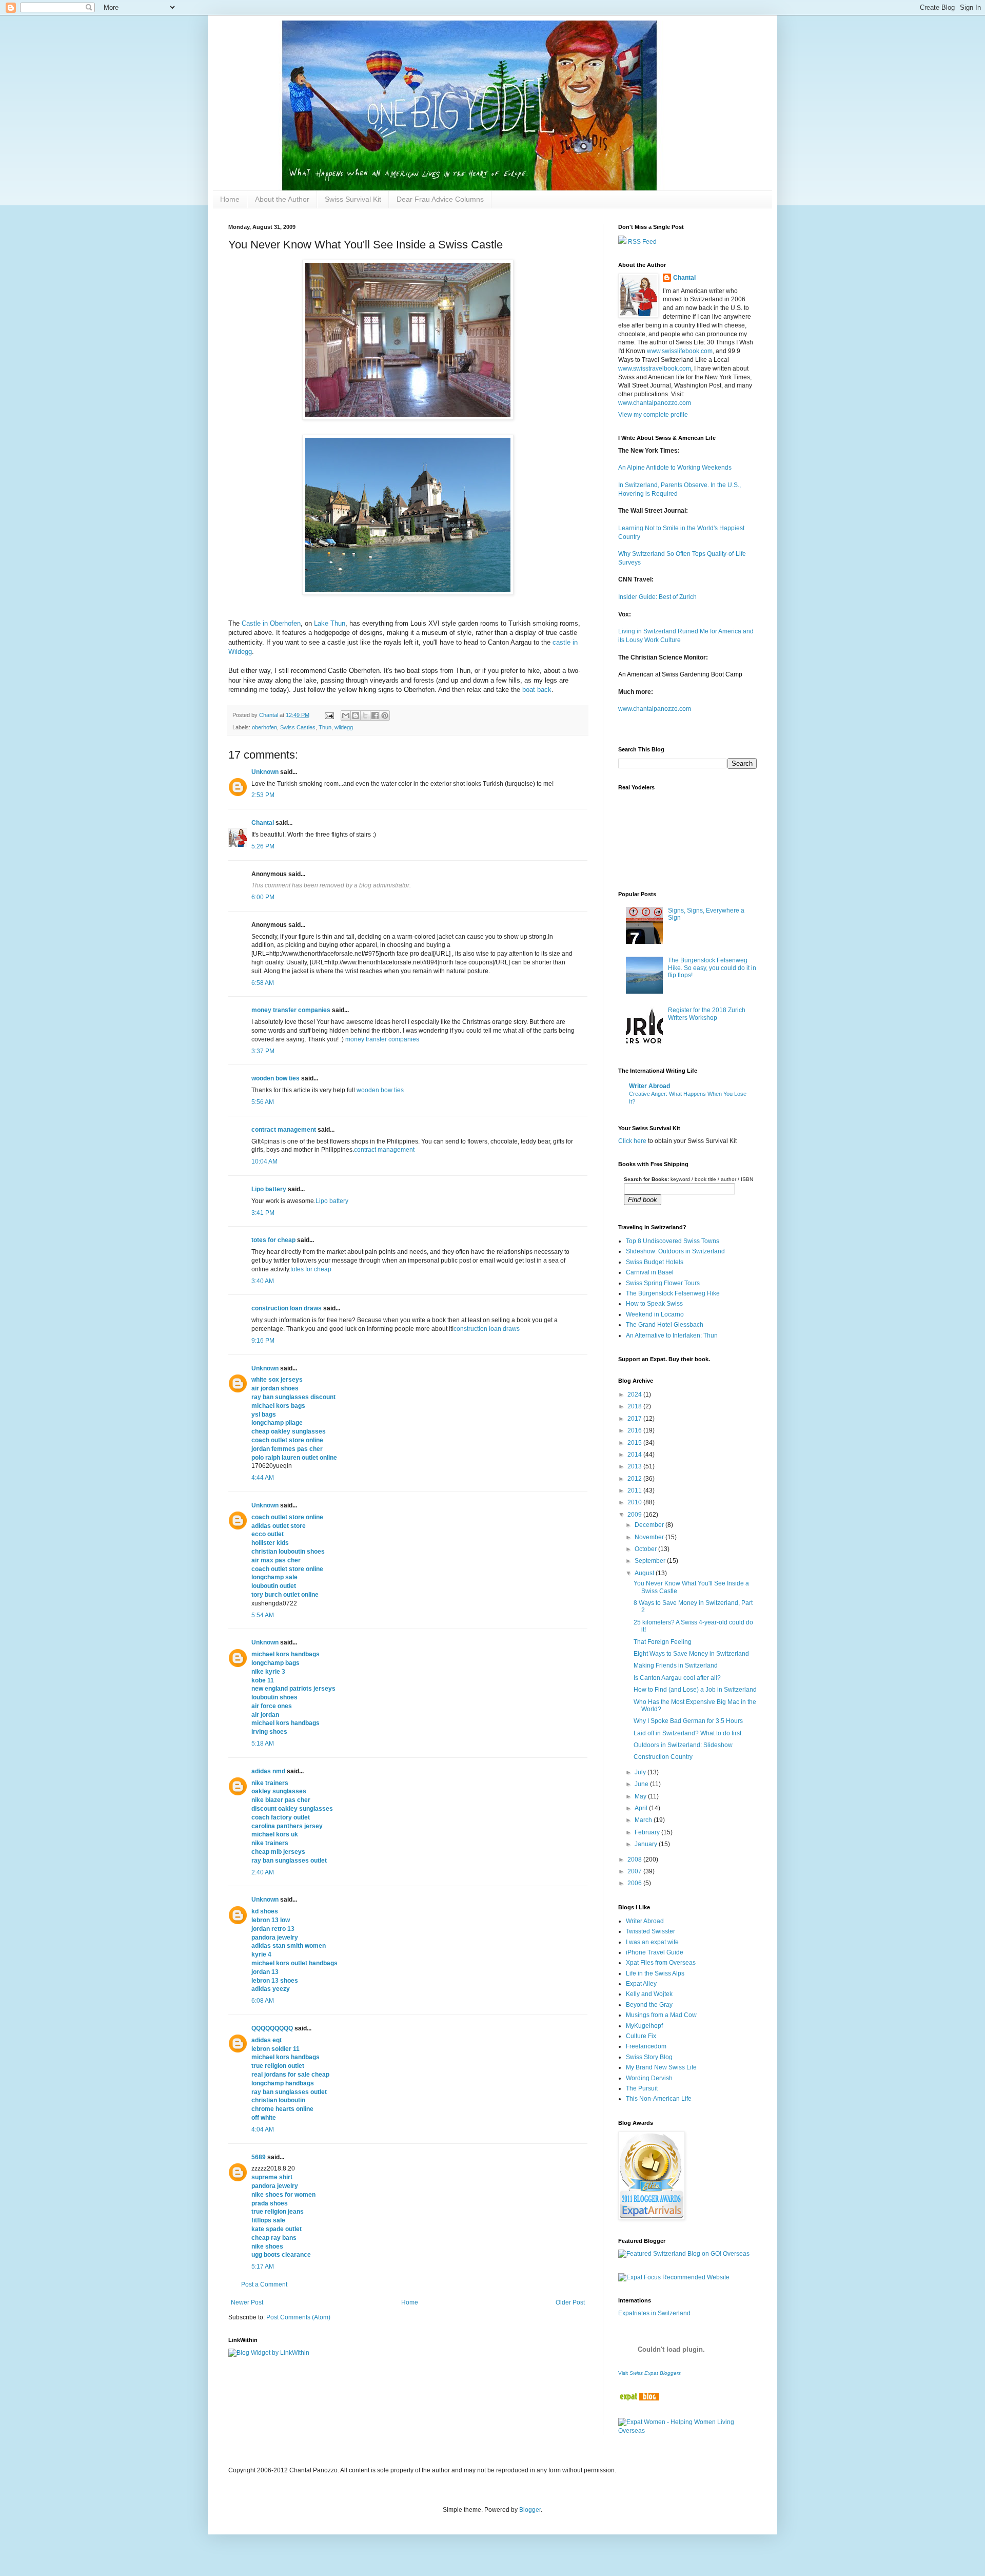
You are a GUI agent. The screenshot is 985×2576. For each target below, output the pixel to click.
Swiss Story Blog (649, 2057)
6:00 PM (263, 897)
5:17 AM (263, 2267)
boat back (537, 690)
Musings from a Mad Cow (661, 2015)
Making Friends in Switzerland (676, 1665)
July (641, 1772)
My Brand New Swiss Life (661, 2067)
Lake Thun (330, 623)
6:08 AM (263, 2001)
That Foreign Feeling (663, 1642)
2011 (635, 1490)
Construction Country (663, 1757)
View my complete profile (653, 415)
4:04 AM (263, 2129)
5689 (259, 2157)
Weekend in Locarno (655, 1314)
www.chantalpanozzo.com (655, 403)
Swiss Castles (298, 727)
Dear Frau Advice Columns (440, 199)
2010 (635, 1502)
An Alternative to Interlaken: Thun (672, 1335)
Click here (632, 1141)
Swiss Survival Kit (353, 199)
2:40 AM (263, 1872)
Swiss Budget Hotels (655, 1262)
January (647, 1844)
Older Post (570, 2302)
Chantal (263, 823)
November (650, 1537)
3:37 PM (263, 1051)
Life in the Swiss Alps (655, 1973)
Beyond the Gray (649, 2005)
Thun (325, 727)
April (642, 1808)
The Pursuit (642, 2088)
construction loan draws (287, 1308)
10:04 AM (264, 1161)
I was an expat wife (652, 1942)
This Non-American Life (659, 2099)
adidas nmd (268, 1771)
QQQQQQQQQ (272, 2028)
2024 (635, 1394)
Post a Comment (264, 2284)
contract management (284, 1130)
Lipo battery (269, 1189)
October (646, 1549)
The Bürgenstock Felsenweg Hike (673, 1293)
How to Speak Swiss (654, 1304)
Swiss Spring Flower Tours (663, 1283)
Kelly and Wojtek (649, 1994)
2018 (635, 1406)
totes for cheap (273, 1240)
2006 (635, 1883)
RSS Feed (642, 242)
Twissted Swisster (651, 1931)
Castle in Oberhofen (271, 623)
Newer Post (247, 2302)
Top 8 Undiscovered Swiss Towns (673, 1241)
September (651, 1561)
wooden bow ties (275, 1078)
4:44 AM (263, 1478)
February (648, 1832)
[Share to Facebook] (375, 715)
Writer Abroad (649, 1086)
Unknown (265, 772)
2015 (635, 1443)
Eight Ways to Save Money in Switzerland (691, 1654)
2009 (635, 1515)
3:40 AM (263, 1281)
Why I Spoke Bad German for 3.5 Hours (688, 1721)
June (642, 1784)
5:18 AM (263, 1744)
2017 (635, 1419)
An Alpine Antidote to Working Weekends (675, 468)
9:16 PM (263, 1341)
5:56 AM (263, 1102)
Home (230, 199)
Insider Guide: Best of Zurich (657, 597)
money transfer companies (291, 1010)
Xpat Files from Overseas (661, 1963)
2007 (635, 1871)
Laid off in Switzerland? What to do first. (688, 1733)
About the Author (282, 199)
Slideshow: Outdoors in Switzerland (675, 1251)
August (645, 1573)
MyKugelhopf (644, 2026)
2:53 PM (263, 795)
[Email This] (346, 715)
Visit (649, 2373)
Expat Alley (641, 1984)
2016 (635, 1430)
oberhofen (264, 727)
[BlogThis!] (356, 715)
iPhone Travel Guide (655, 1952)
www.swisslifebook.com (680, 351)
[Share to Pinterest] (385, 715)
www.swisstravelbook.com (655, 369)
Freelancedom (646, 2046)
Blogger (530, 2510)
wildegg (344, 727)
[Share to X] (365, 715)
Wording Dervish (649, 2078)
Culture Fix (641, 2036)
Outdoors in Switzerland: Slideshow (683, 1745)
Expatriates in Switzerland (654, 2313)
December (650, 1525)
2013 (635, 1466)
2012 (635, 1479)
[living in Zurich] (639, 2398)
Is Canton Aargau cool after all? (677, 1678)
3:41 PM (263, 1213)
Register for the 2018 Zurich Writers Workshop (707, 1014)
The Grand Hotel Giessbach (665, 1325)
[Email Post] (329, 715)
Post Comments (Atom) (298, 2317)
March (644, 1820)
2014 (635, 1455)
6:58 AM (263, 983)
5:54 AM (263, 1615)
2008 (635, 1860)
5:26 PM (263, 846)
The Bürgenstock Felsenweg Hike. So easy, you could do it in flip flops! (712, 968)
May (641, 1796)
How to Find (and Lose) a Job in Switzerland (695, 1690)
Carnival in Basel (650, 1272)
